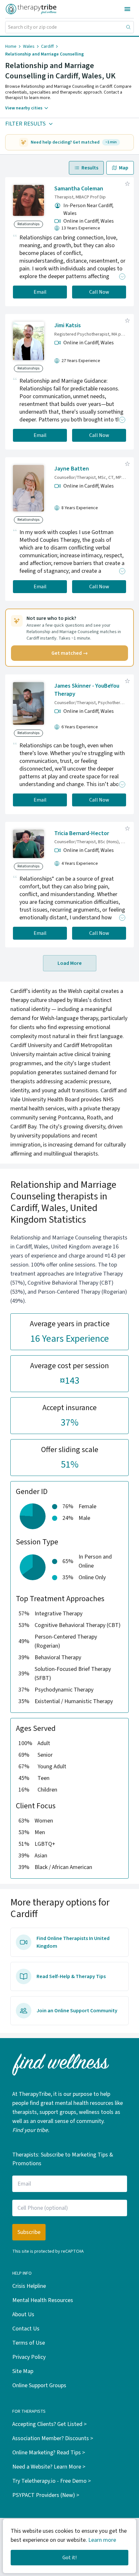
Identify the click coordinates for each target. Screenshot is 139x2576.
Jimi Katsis (68, 325)
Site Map (23, 2371)
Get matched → (70, 653)
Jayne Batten (72, 469)
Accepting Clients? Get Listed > (49, 2424)
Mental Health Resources (43, 2300)
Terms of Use (29, 2343)
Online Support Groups (39, 2385)
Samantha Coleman (79, 189)
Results (90, 168)
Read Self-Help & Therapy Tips (71, 1976)
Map (124, 168)
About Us (23, 2314)
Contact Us (26, 2329)
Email (40, 292)
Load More (70, 963)
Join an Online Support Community (77, 2011)
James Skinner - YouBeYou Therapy (87, 690)
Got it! (69, 2558)
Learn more (102, 2540)
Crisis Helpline (29, 2286)
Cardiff (47, 46)
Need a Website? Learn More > (49, 2467)
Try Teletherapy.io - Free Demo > (52, 2481)
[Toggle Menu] (127, 9)
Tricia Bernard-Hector (82, 833)
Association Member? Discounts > (53, 2438)
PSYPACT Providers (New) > (46, 2495)
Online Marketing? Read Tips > (49, 2453)
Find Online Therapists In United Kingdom (73, 1942)
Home (11, 46)
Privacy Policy (29, 2357)
